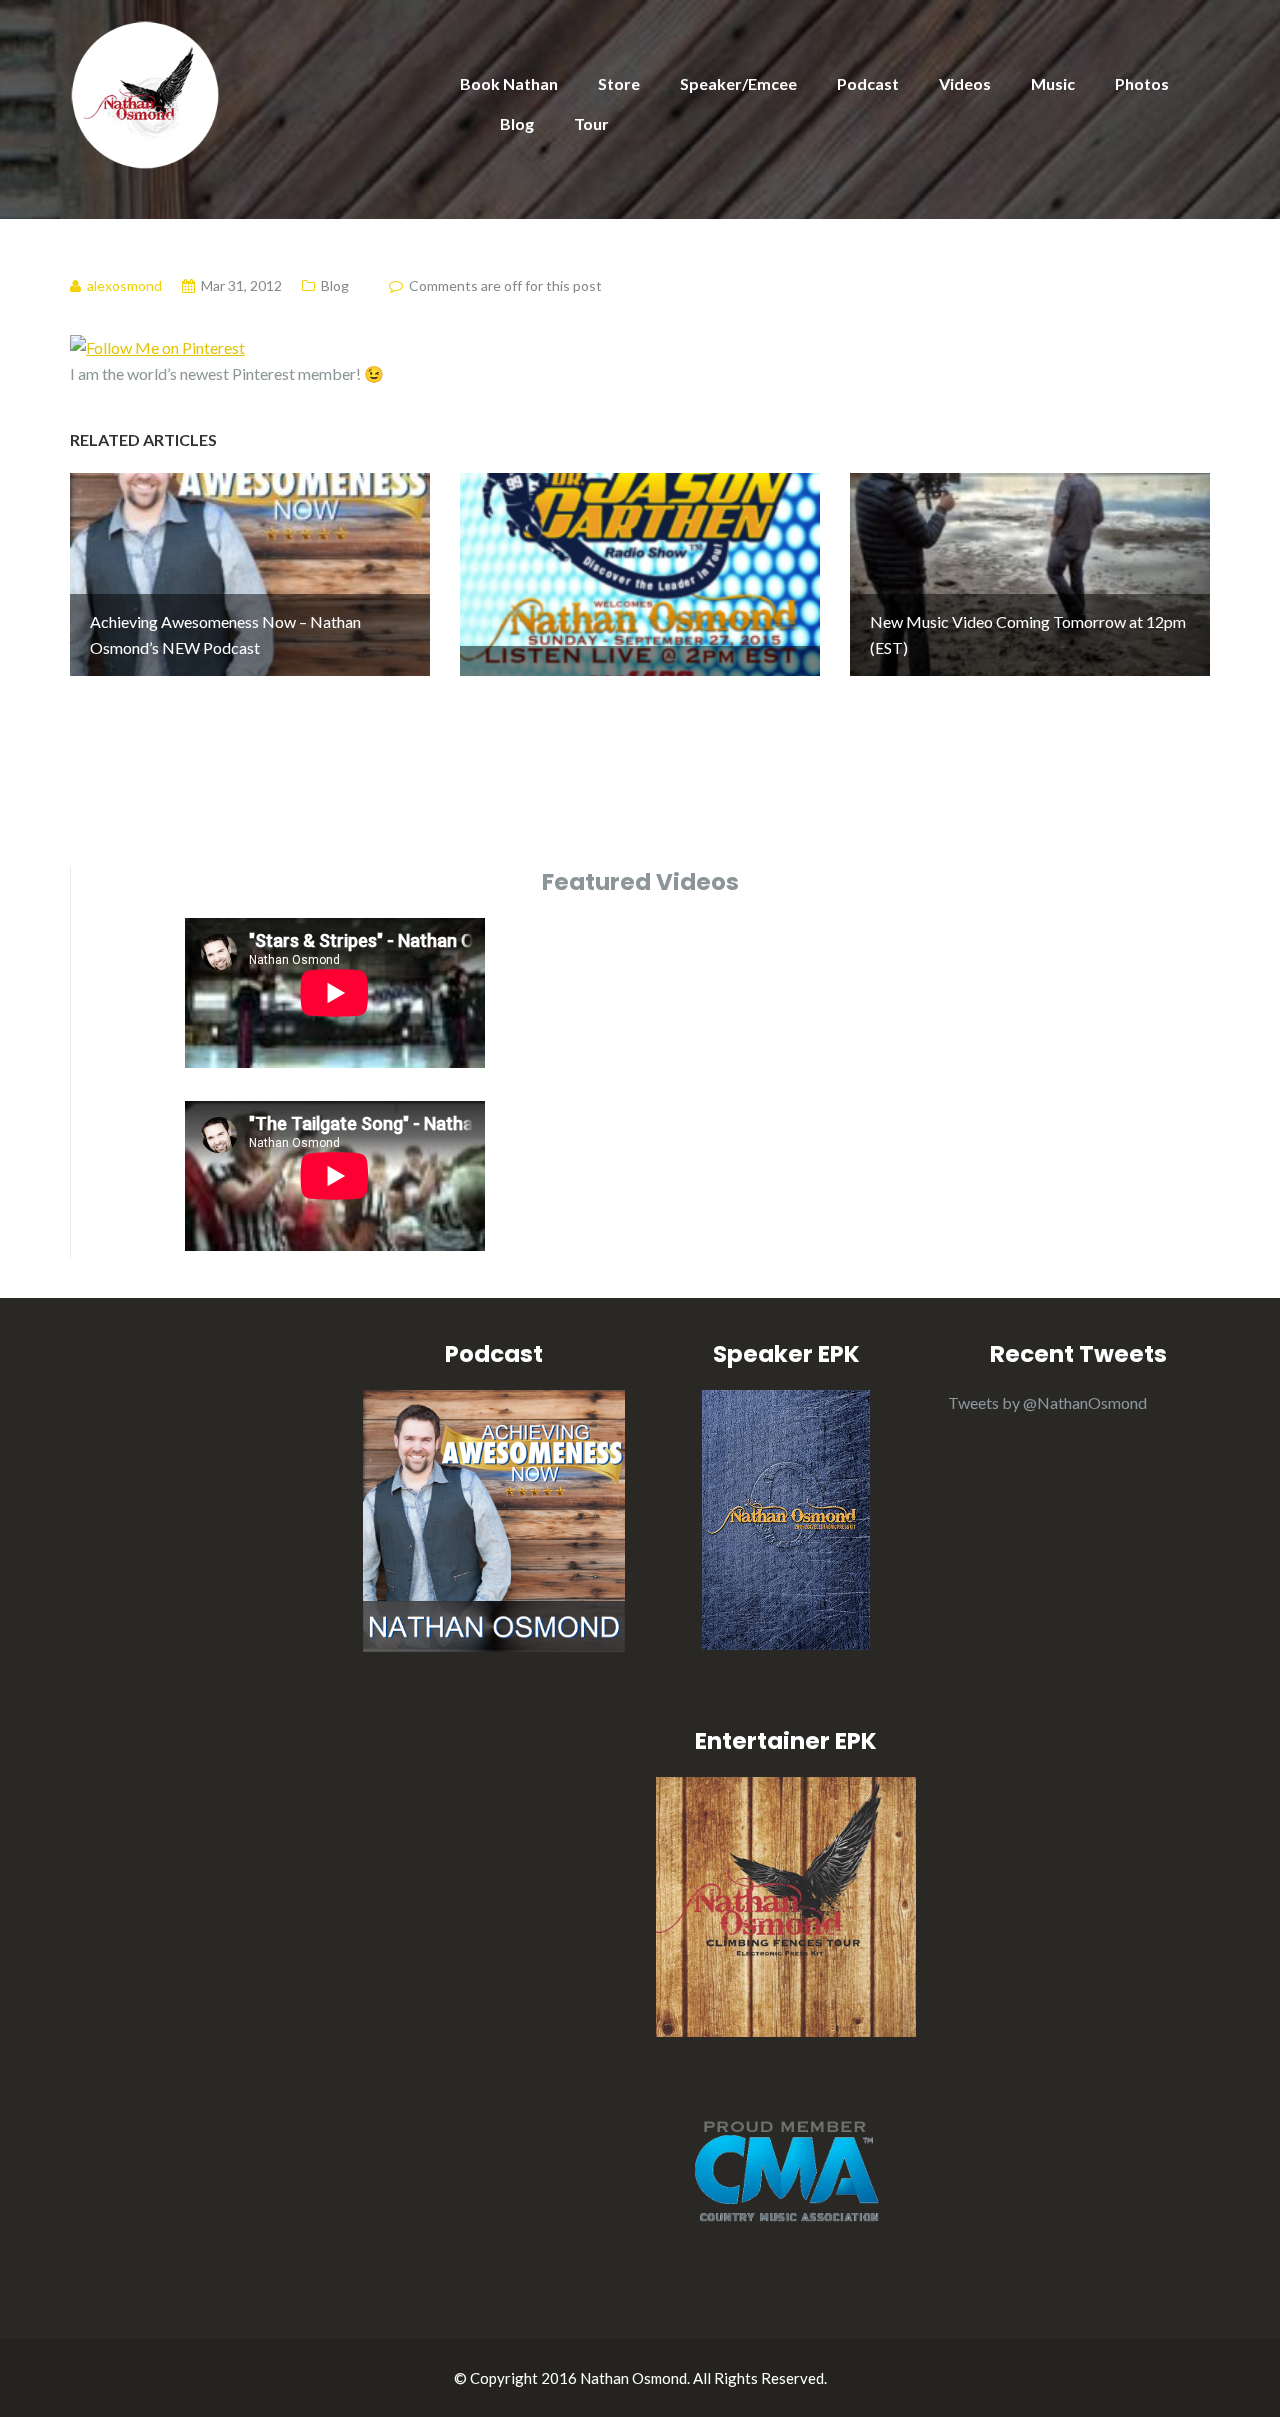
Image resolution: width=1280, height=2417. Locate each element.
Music (1053, 83)
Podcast (868, 83)
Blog (517, 123)
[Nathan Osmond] (145, 92)
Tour (591, 123)
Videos (965, 83)
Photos (1142, 83)
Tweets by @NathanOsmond (1047, 1402)
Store (619, 83)
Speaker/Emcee (738, 83)
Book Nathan (509, 83)
